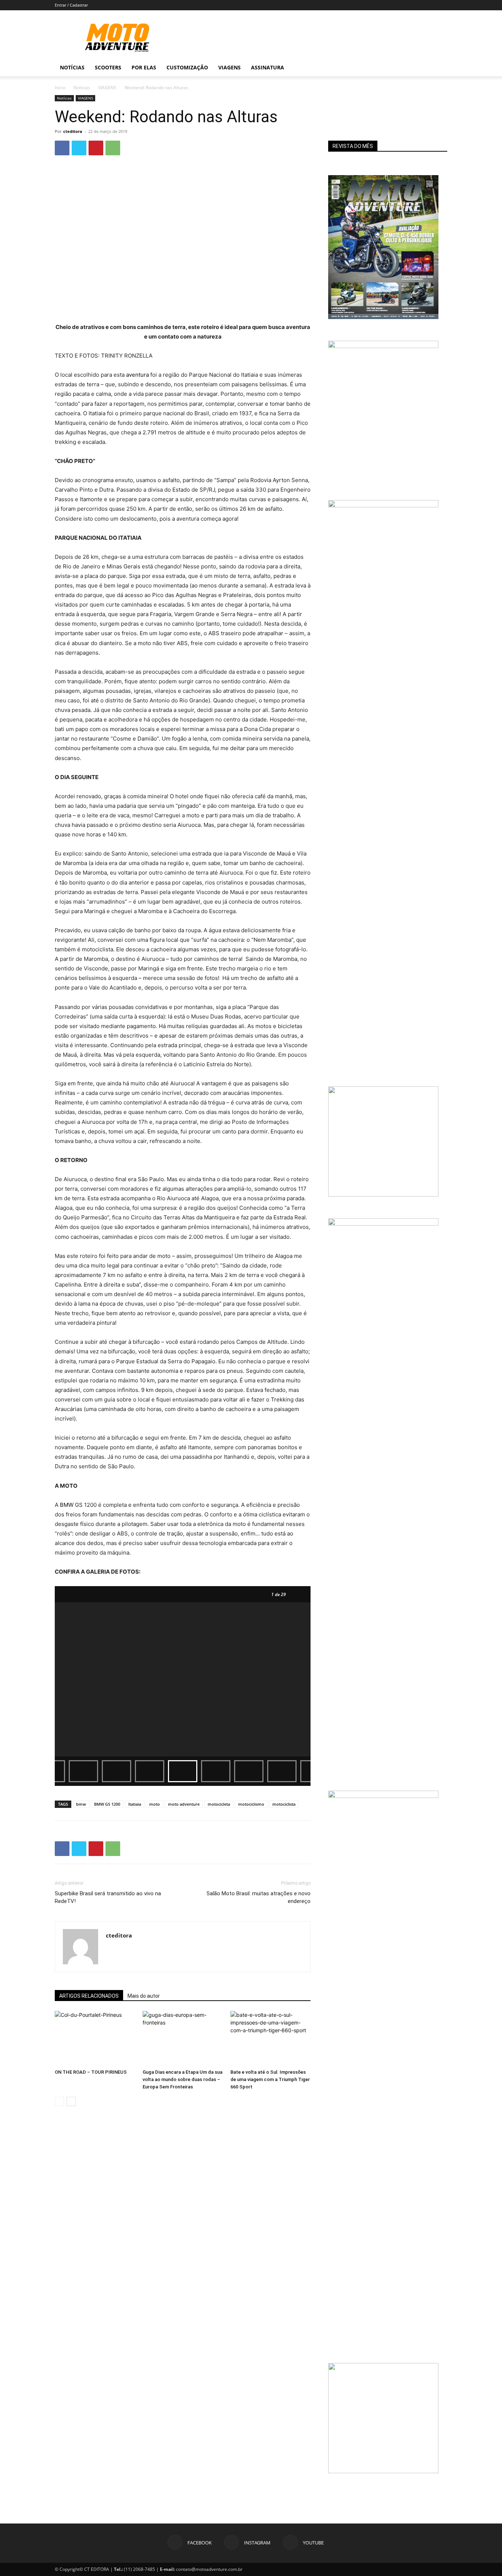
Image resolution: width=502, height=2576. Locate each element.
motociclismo (251, 1804)
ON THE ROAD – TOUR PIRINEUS (91, 2072)
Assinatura (268, 67)
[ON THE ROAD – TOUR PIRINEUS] (95, 2038)
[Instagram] (410, 68)
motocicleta (219, 1804)
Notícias (72, 67)
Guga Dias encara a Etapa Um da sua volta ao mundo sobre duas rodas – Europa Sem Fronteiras (182, 2079)
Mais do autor (144, 1996)
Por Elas (144, 67)
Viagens (230, 67)
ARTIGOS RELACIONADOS (89, 1996)
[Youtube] (422, 68)
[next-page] (71, 2101)
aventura (137, 375)
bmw (81, 1804)
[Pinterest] (96, 148)
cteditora (73, 131)
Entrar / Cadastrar (71, 5)
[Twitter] (79, 148)
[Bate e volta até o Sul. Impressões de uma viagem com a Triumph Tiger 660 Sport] (270, 2038)
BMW (67, 1505)
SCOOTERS (108, 67)
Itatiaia (135, 1804)
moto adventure (184, 1804)
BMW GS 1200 (107, 1804)
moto (155, 1804)
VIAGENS (107, 88)
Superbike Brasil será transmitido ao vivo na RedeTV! (108, 1897)
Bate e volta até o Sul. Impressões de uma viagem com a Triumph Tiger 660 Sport (270, 2079)
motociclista (284, 1804)
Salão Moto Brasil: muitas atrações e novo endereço (259, 1897)
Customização (187, 67)
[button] (438, 68)
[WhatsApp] (113, 148)
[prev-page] (59, 2101)
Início (60, 88)
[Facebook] (397, 68)
